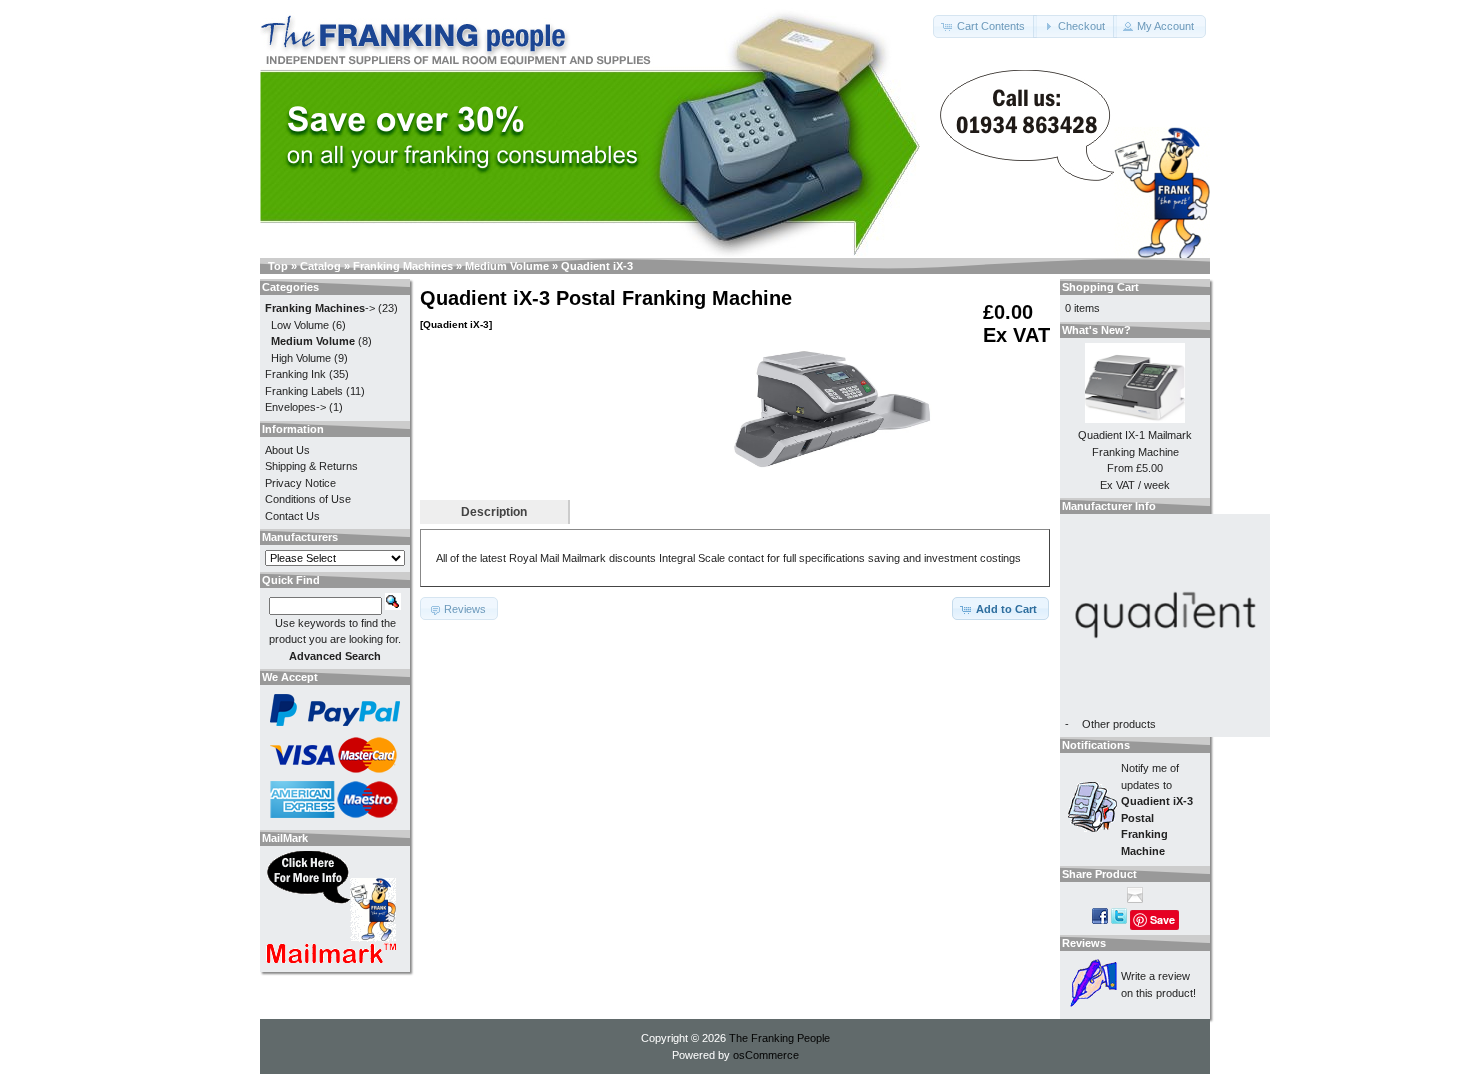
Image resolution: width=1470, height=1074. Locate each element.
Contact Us (292, 516)
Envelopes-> (295, 407)
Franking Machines (403, 266)
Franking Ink (295, 374)
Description (494, 512)
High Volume (301, 358)
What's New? (1096, 330)
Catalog (320, 266)
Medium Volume (507, 266)
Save (1162, 919)
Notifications (1096, 745)
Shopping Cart (1100, 287)
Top (278, 266)
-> (320, 308)
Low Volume (300, 325)
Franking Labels (304, 391)
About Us (287, 450)
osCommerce (766, 1055)
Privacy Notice (300, 483)
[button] (985, 26)
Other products (1119, 724)
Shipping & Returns (311, 466)
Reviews (1084, 943)
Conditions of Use (308, 499)
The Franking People (779, 1038)
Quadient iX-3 (597, 266)
